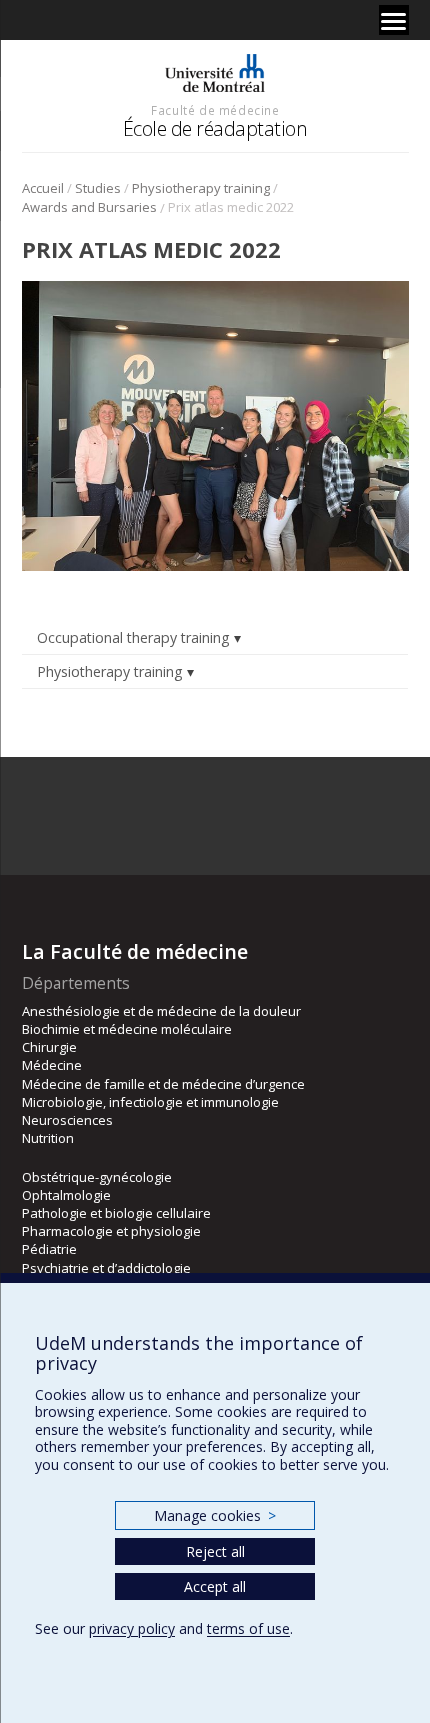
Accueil (43, 188)
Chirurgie (49, 1047)
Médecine (52, 1065)
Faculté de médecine (215, 110)
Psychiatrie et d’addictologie (106, 1268)
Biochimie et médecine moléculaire (127, 1029)
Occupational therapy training (133, 637)
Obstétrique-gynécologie (97, 1177)
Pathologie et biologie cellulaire (116, 1213)
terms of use (248, 1628)
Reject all (215, 1551)
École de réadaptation (215, 128)
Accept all (215, 1586)
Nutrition (48, 1138)
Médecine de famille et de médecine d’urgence (163, 1084)
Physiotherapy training (201, 188)
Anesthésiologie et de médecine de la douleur (161, 1011)
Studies (98, 188)
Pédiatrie (49, 1249)
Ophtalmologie (66, 1195)
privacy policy (132, 1628)
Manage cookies (214, 1515)
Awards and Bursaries (89, 207)
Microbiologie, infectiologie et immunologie (150, 1102)
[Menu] (394, 20)
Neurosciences (67, 1120)
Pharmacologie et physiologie (111, 1231)
